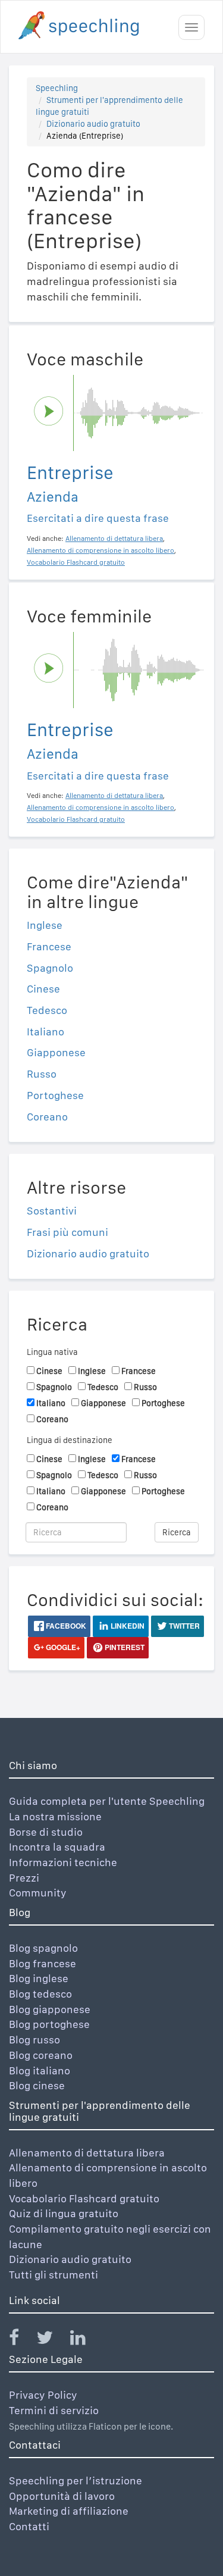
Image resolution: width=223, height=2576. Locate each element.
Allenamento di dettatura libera (87, 2153)
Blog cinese (37, 2085)
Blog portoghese (49, 2024)
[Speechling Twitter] (52, 2340)
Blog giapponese (50, 2009)
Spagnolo (50, 968)
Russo (42, 1074)
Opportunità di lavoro (62, 2496)
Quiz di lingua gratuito (64, 2213)
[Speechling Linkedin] (85, 2340)
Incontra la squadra (57, 1847)
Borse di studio (46, 1832)
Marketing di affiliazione (69, 2511)
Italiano (45, 1032)
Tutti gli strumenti (54, 2275)
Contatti (29, 2526)
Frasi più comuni (67, 1232)
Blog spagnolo (43, 1948)
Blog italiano (40, 2070)
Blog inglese (39, 1978)
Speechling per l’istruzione (76, 2480)
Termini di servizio (54, 2410)
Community (38, 1893)
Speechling (57, 88)
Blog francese (43, 1963)
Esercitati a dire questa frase (98, 518)
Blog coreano (41, 2055)
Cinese (43, 989)
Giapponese (56, 1052)
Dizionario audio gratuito (93, 124)
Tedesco (47, 1010)
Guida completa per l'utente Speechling (107, 1801)
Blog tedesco (40, 1994)
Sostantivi (52, 1211)
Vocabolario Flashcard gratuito (84, 2198)
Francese (49, 946)
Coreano (47, 1117)
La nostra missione (55, 1816)
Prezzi (24, 1878)
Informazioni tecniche (63, 1862)
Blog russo (34, 2040)
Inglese (45, 925)
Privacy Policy (43, 2395)
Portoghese (55, 1095)
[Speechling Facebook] (21, 2340)
